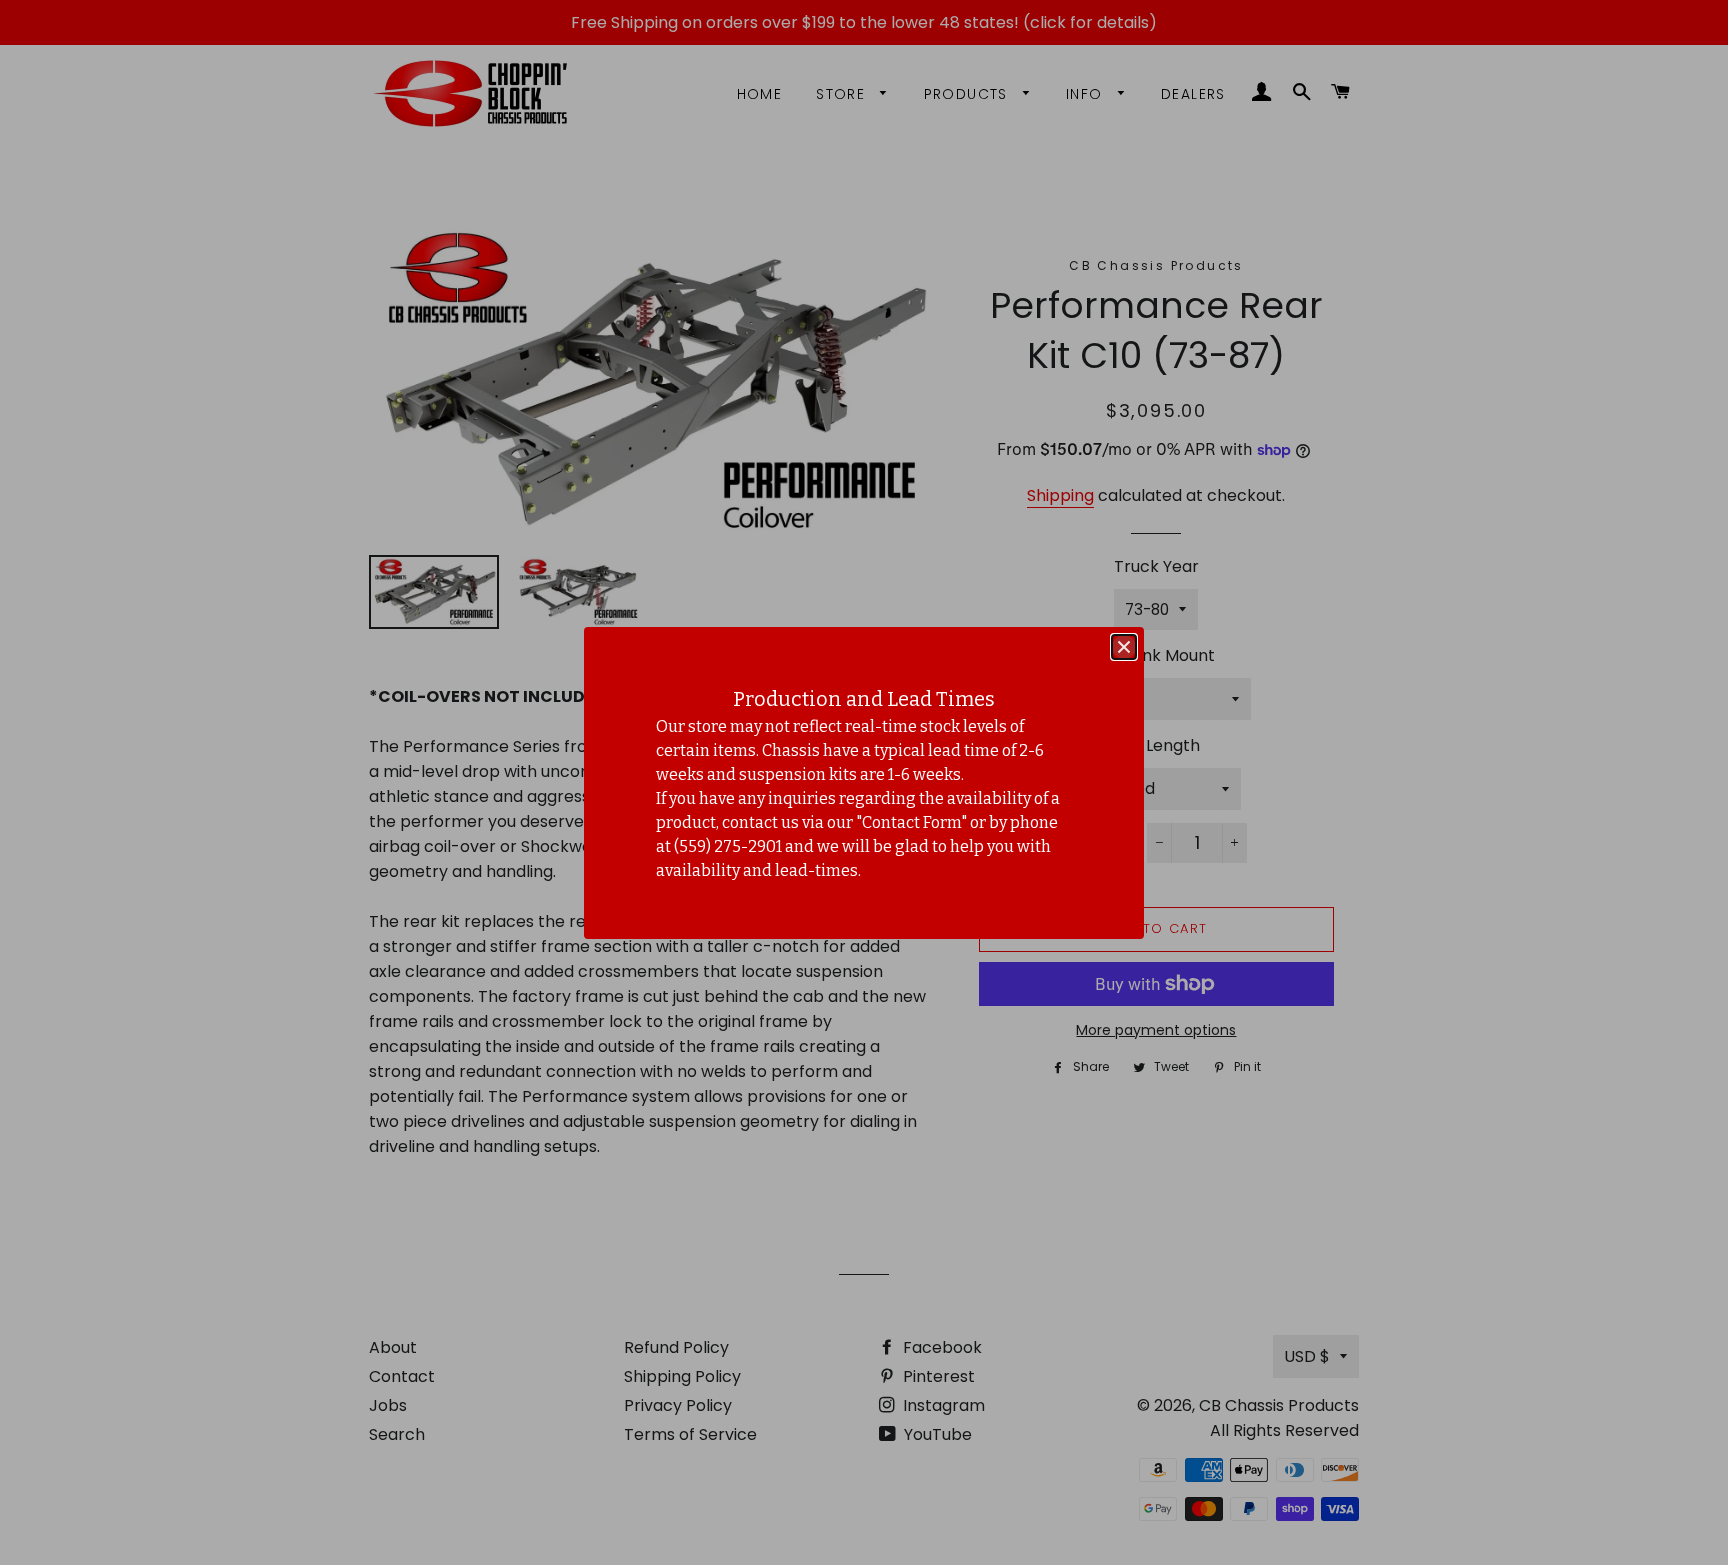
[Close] (1124, 647)
